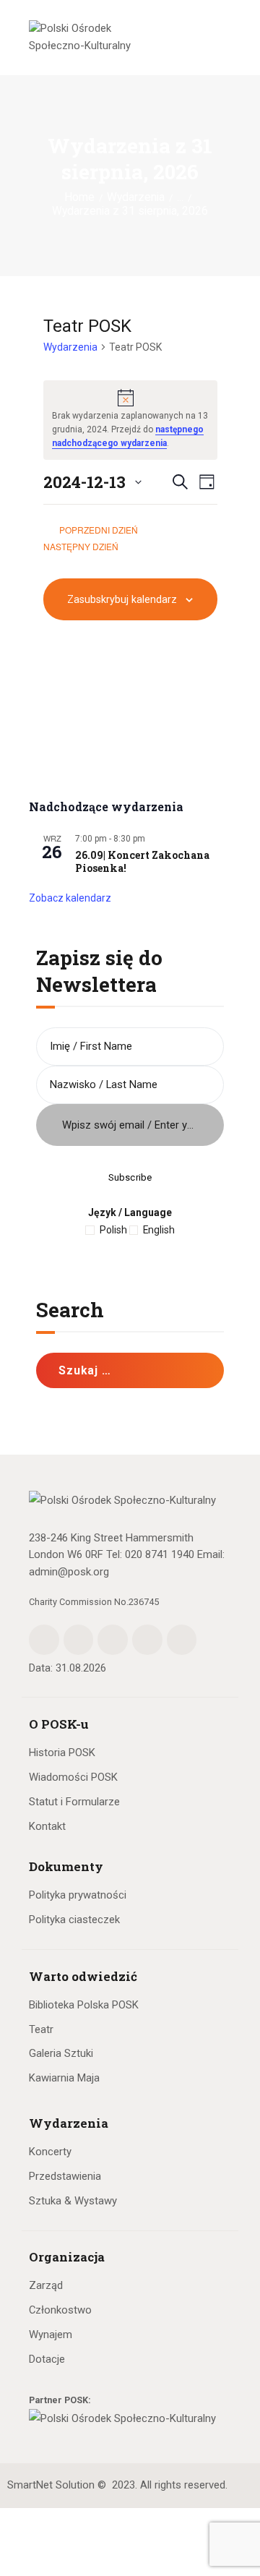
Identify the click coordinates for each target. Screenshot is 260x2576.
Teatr (41, 2029)
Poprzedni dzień (99, 530)
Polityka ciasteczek (74, 1920)
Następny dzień (82, 546)
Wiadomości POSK (73, 1777)
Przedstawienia (65, 2176)
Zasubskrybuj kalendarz (122, 599)
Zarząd (46, 2285)
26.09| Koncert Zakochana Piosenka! (142, 862)
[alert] (130, 420)
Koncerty (50, 2152)
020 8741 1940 (160, 1554)
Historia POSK (62, 1753)
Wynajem (51, 2335)
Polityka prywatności (78, 1895)
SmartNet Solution (51, 2485)
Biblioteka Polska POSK (84, 2005)
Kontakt (47, 1826)
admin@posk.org (69, 1572)
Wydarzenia (136, 197)
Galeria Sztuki (61, 2053)
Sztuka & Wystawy (73, 2201)
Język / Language (130, 1212)
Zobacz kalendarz (70, 898)
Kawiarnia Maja (64, 2078)
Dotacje (47, 2359)
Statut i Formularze (74, 1802)
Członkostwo (60, 2310)
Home (79, 197)
